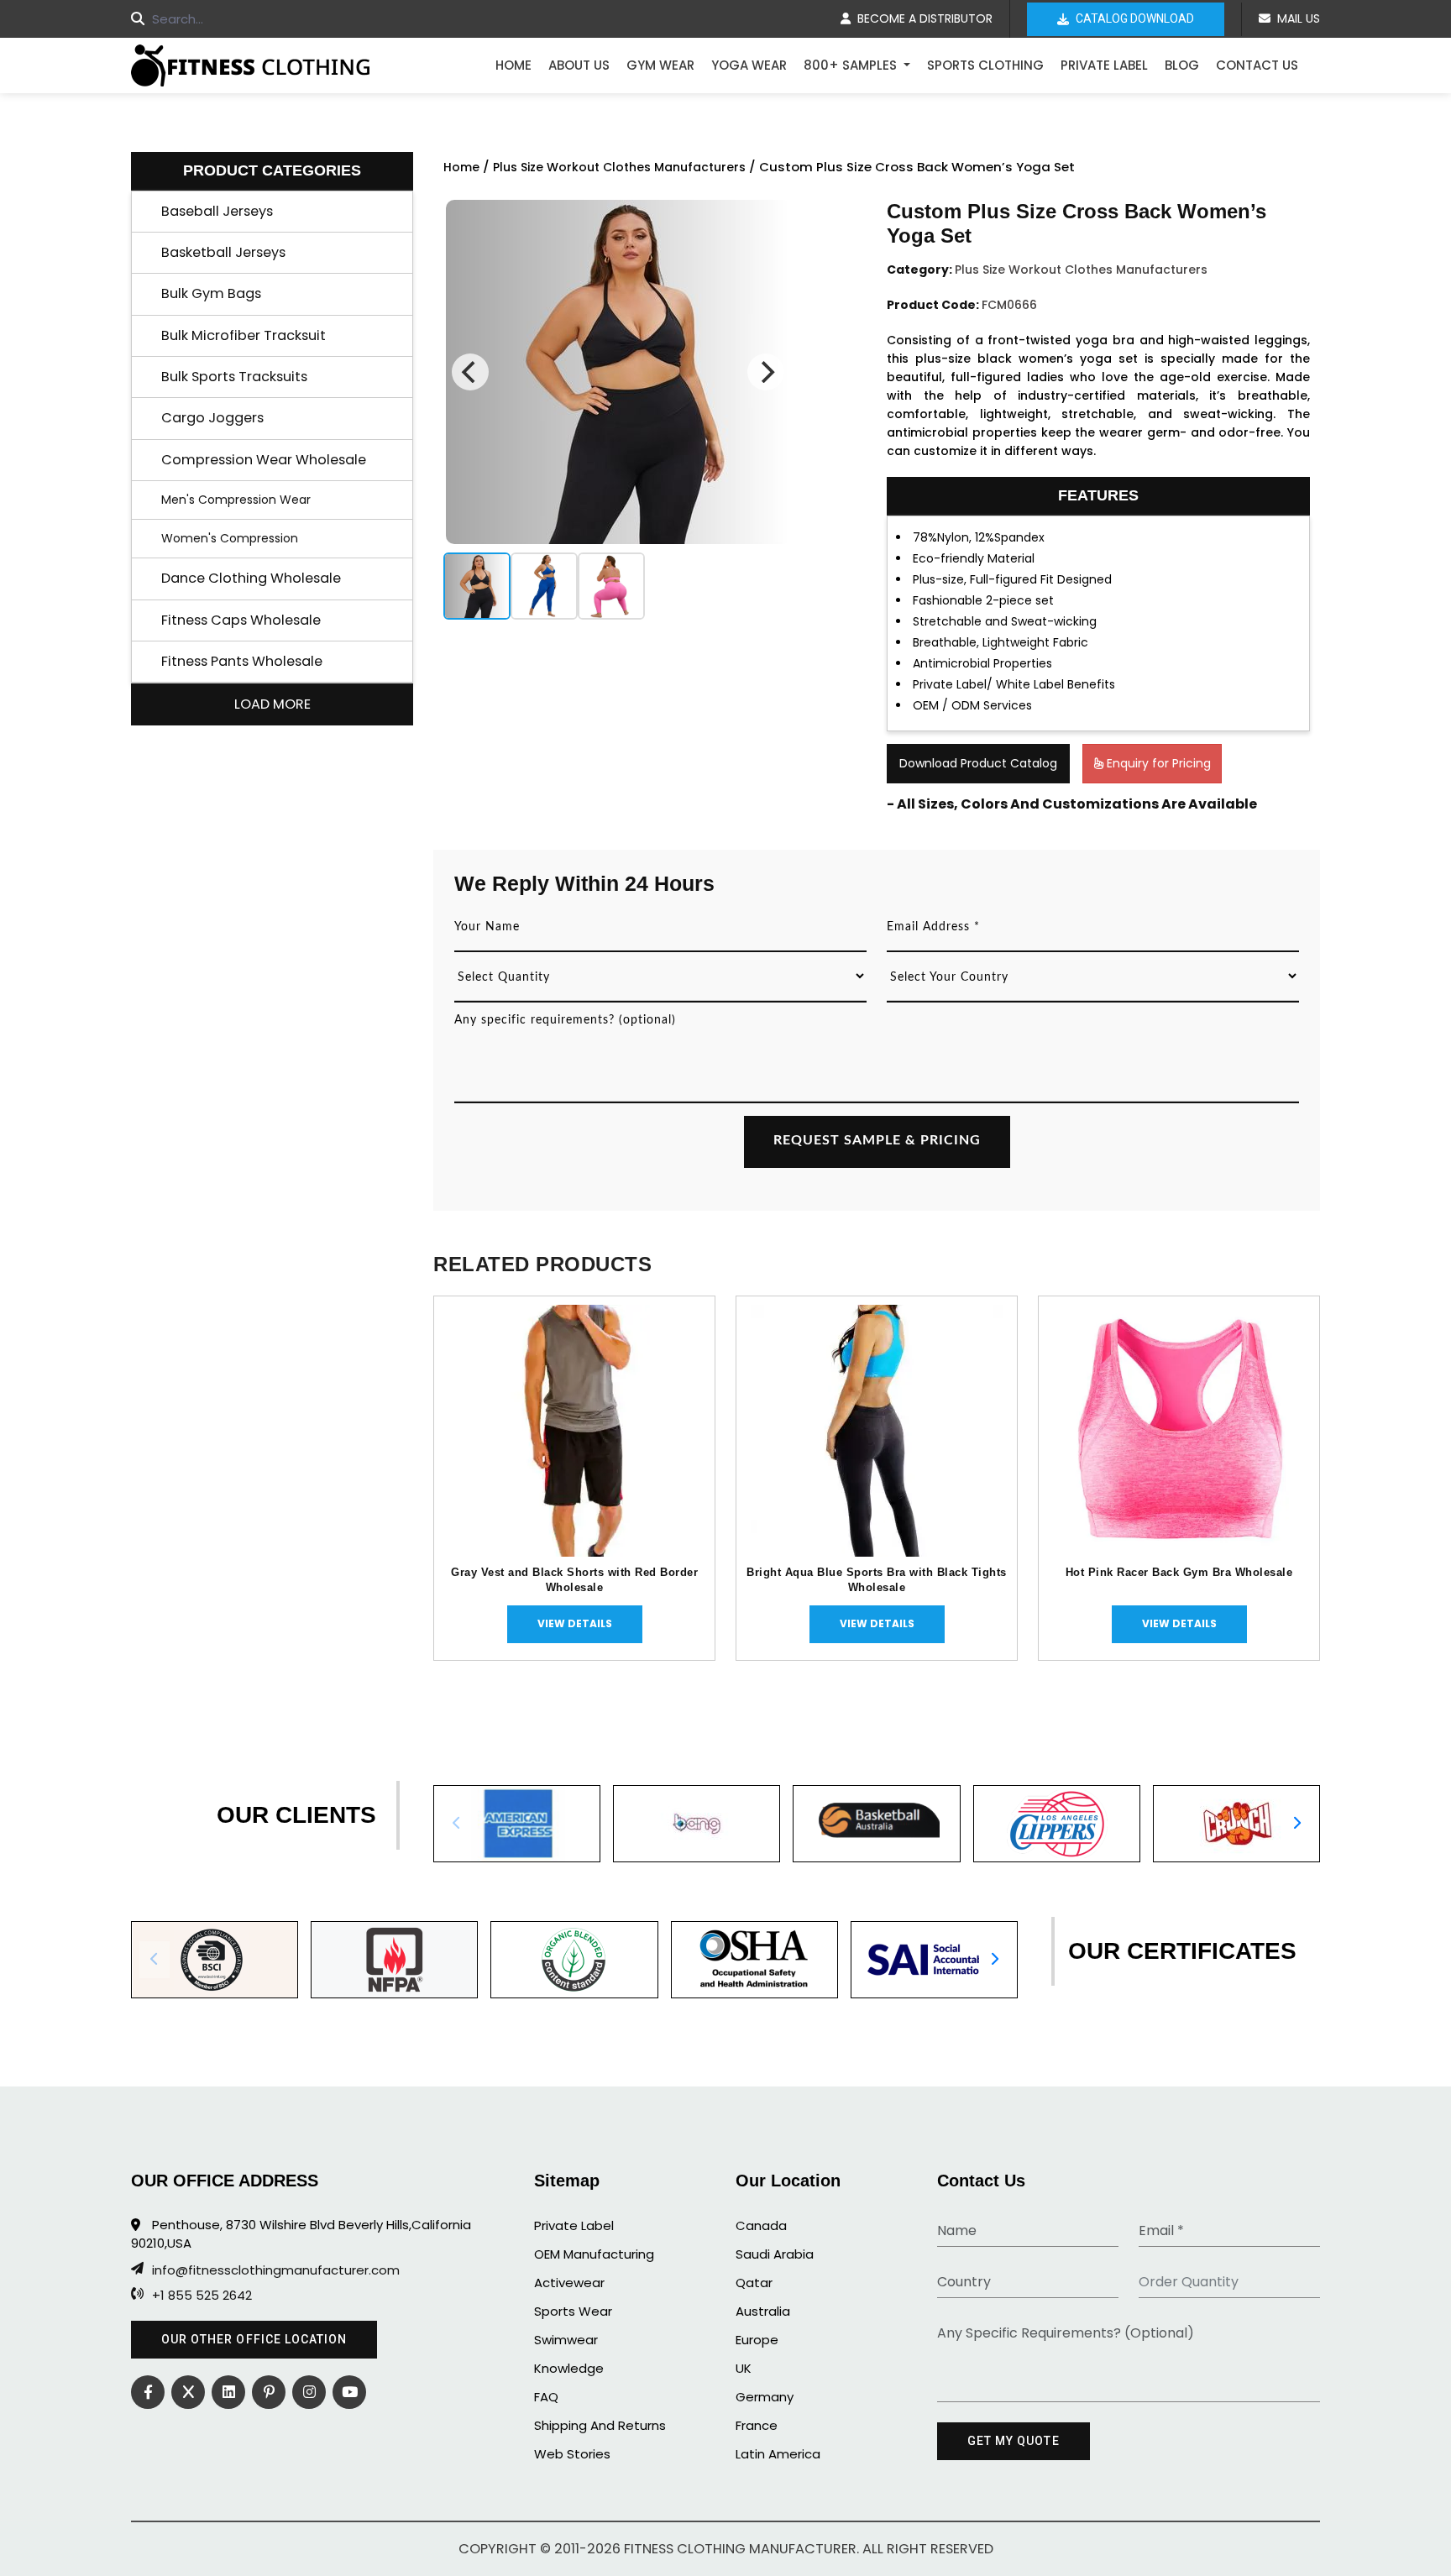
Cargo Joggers (212, 418)
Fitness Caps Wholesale (241, 620)
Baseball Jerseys (217, 211)
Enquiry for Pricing (1157, 763)
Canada (761, 2225)
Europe (757, 2340)
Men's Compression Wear (236, 500)
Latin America (778, 2454)
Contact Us (1257, 65)
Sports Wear (573, 2311)
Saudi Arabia (775, 2254)
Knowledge (569, 2368)
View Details (575, 1623)
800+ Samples (852, 65)
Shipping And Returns (600, 2425)
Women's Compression (230, 538)
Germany (765, 2397)
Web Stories (572, 2454)
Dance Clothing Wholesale (251, 578)
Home (513, 65)
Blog (1182, 65)
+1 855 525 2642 (202, 2296)
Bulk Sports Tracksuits (234, 377)
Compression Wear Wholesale (264, 460)
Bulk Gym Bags (211, 293)
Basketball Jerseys (223, 252)
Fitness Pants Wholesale (242, 661)
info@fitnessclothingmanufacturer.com (276, 2270)
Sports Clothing (985, 65)
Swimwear (566, 2340)
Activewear (569, 2283)
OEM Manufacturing (594, 2254)
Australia (763, 2311)
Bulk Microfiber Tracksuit (244, 335)
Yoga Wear (749, 65)
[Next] (766, 372)
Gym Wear (660, 65)
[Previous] (470, 372)
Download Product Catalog (978, 763)
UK (744, 2368)
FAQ (546, 2397)
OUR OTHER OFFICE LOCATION (254, 2339)
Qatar (754, 2283)
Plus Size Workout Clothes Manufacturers (619, 167)
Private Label (1104, 65)
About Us (579, 65)
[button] (1296, 1824)
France (757, 2425)
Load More (272, 704)
